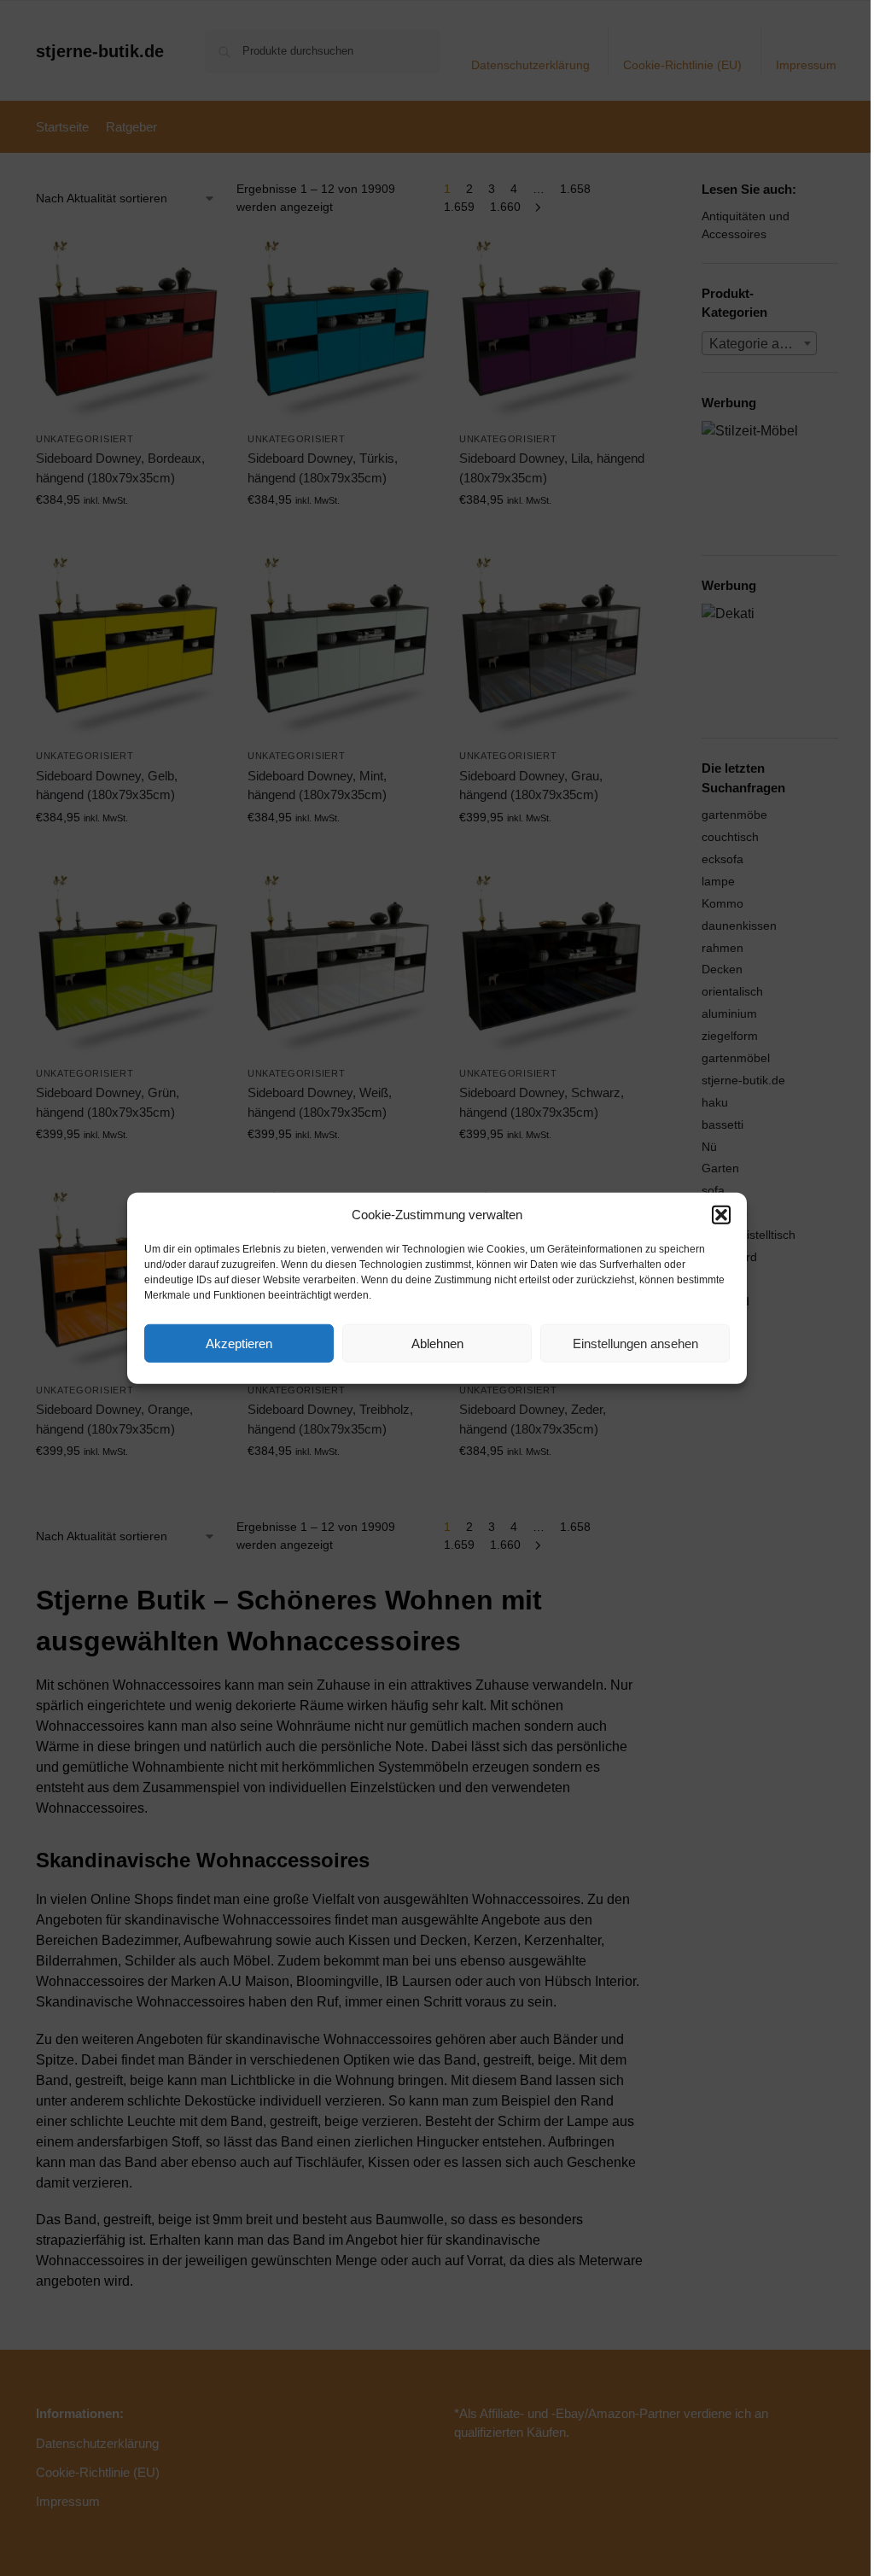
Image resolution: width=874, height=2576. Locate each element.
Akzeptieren (239, 1343)
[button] (721, 1215)
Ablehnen (437, 1343)
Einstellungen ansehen (635, 1343)
